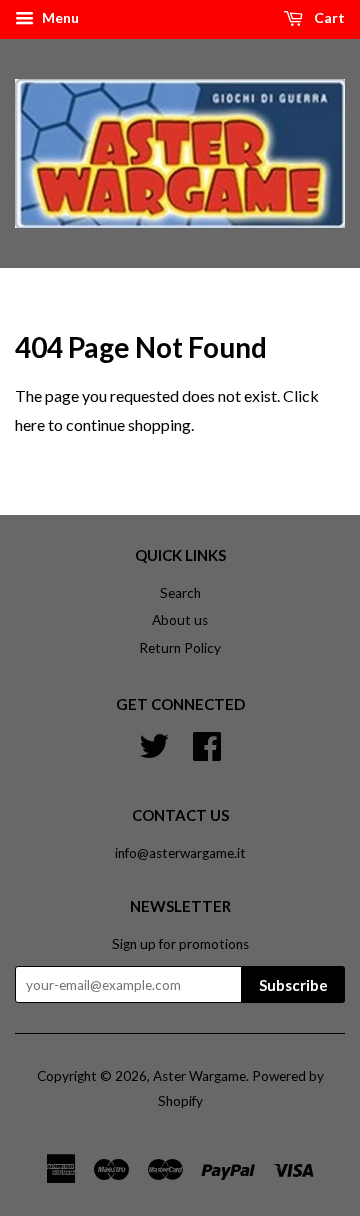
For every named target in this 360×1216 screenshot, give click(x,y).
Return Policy (180, 648)
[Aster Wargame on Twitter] (154, 744)
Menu (59, 17)
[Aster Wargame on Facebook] (207, 744)
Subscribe (293, 985)
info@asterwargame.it (180, 853)
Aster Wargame (199, 1076)
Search (180, 593)
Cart (328, 17)
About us (180, 620)
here (30, 424)
